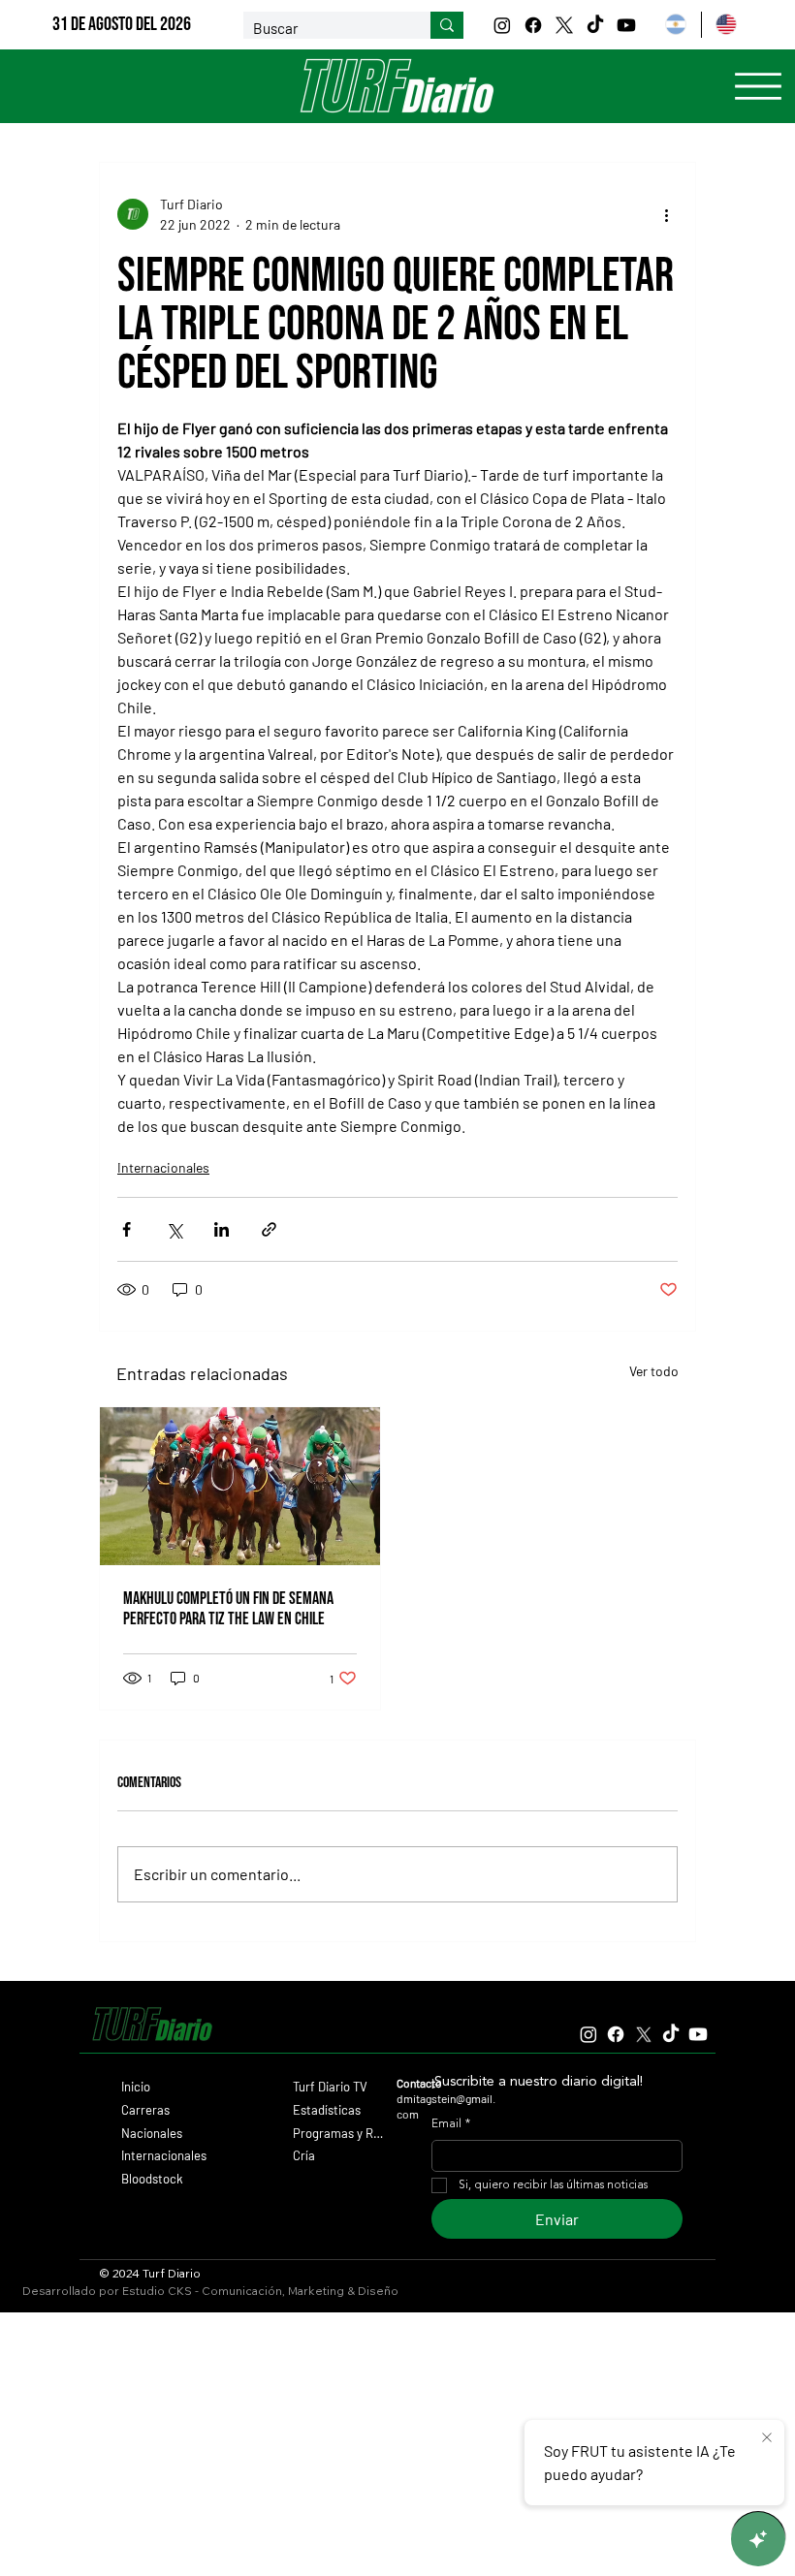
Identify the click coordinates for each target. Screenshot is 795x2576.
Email (451, 2124)
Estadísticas (327, 2110)
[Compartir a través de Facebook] (127, 1229)
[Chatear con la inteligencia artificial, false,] (758, 2539)
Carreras (145, 2110)
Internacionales (163, 1167)
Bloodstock (152, 2179)
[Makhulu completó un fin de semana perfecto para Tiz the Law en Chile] (240, 1486)
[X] (564, 25)
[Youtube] (626, 25)
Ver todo (654, 1371)
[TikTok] (595, 25)
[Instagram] (502, 25)
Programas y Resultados (339, 2133)
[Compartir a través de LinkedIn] (222, 1229)
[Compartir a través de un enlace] (269, 1229)
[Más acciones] (666, 214)
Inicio (136, 2087)
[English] (726, 25)
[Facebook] (533, 25)
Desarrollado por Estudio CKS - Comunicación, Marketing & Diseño (210, 2291)
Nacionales (152, 2133)
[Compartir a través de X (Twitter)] (174, 1229)
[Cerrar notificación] (767, 2438)
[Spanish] (675, 25)
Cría (304, 2155)
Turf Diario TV (330, 2087)
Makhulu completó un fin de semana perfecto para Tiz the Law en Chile (228, 1609)
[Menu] (758, 86)
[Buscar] (447, 25)
